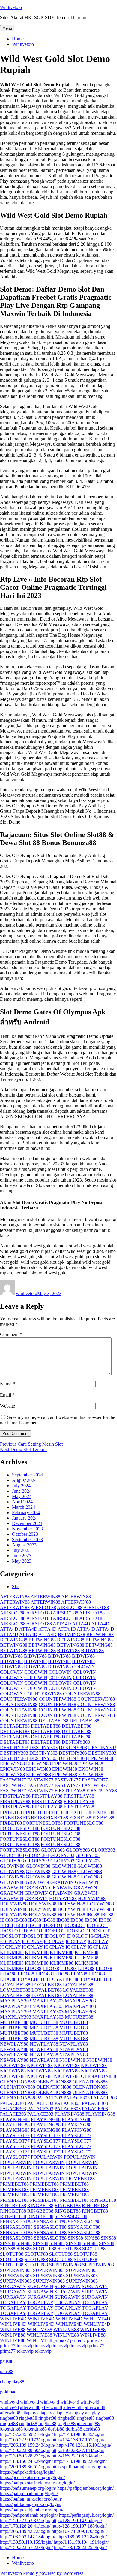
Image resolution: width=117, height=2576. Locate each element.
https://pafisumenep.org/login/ (28, 2488)
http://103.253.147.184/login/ (28, 2537)
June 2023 (22, 1556)
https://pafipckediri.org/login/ (27, 2472)
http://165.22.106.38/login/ (77, 2456)
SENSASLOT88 (71, 2216)
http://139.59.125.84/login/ (82, 2537)
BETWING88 (72, 1634)
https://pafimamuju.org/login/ (79, 2467)
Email (7, 1395)
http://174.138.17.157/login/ (78, 2440)
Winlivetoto (11, 7)
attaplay (29, 2413)
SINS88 (75, 2238)
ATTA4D (62, 1624)
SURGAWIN (13, 2286)
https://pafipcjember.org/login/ (85, 2488)
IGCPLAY (99, 1936)
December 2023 (27, 1523)
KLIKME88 (12, 1952)
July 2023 (21, 1550)
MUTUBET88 (79, 2017)
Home (18, 39)
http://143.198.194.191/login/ (81, 2542)
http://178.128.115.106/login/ (84, 2445)
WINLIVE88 (13, 2329)
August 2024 (24, 1480)
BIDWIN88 (68, 1651)
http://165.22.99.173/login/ (25, 2440)
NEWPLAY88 (14, 2044)
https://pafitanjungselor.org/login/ (31, 2499)
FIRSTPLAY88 (70, 1791)
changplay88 (12, 2382)
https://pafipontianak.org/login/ (29, 2515)
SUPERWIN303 (65, 2265)
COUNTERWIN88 (43, 1694)
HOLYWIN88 (63, 1898)
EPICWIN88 (101, 1758)
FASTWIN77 (13, 1780)
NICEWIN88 (72, 2060)
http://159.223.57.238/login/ (26, 2547)
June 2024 (22, 1491)
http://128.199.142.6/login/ (77, 2520)
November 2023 (27, 1529)
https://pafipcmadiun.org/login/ (29, 2494)
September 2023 (27, 1539)
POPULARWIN (47, 2157)
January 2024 (25, 1518)
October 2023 (25, 1534)
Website (7, 1406)
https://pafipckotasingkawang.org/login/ (37, 2483)
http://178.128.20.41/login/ (25, 2526)
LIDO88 (33, 1968)
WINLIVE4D (13, 2319)
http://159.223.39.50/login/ (25, 2450)
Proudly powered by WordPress (53, 2573)
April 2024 (22, 1502)
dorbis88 (56, 2429)
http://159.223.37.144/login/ (78, 2450)
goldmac (8, 2392)
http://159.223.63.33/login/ (25, 2520)
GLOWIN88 (12, 1866)
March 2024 (24, 1507)
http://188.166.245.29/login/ (26, 2461)
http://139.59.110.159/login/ (26, 2542)
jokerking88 (88, 2423)
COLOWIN (84, 1667)
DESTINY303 (76, 1742)
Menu (7, 28)
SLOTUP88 (45, 2249)
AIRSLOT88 (43, 1607)
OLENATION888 (99, 2076)
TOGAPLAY (13, 2303)
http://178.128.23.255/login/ (80, 2547)
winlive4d (9, 2402)
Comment (11, 1334)
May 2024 (22, 1496)
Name (7, 1384)
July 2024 (21, 1486)
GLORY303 (53, 1850)
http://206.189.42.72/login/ (25, 2531)
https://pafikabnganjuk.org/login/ (31, 2504)
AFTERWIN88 (15, 1597)
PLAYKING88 (69, 2114)
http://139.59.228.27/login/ (25, 2456)
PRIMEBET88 (80, 2179)
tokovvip (25, 2346)
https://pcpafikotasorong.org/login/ (32, 2477)
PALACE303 (49, 2098)
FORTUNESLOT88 (43, 1823)
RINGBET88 (103, 2200)
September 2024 (27, 1475)
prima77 (61, 2340)
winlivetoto (27, 1293)
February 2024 (26, 1513)
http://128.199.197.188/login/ (79, 2526)
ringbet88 (9, 2418)
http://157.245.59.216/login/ (26, 2434)
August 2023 (24, 1545)
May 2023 (22, 1561)
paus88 (7, 2361)
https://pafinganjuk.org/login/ (86, 2515)
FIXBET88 (11, 1812)
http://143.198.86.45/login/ (79, 2434)
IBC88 (93, 1915)
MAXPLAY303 (16, 2001)
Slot (16, 1586)
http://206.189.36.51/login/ (25, 2467)
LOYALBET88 (33, 1979)
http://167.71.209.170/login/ (78, 2531)
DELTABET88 (54, 1721)
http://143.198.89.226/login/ (80, 2461)
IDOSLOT (53, 1925)
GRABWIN (37, 1882)
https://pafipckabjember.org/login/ (32, 2510)
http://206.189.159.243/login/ (28, 2445)
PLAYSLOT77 (15, 2135)
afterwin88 (30, 2407)
